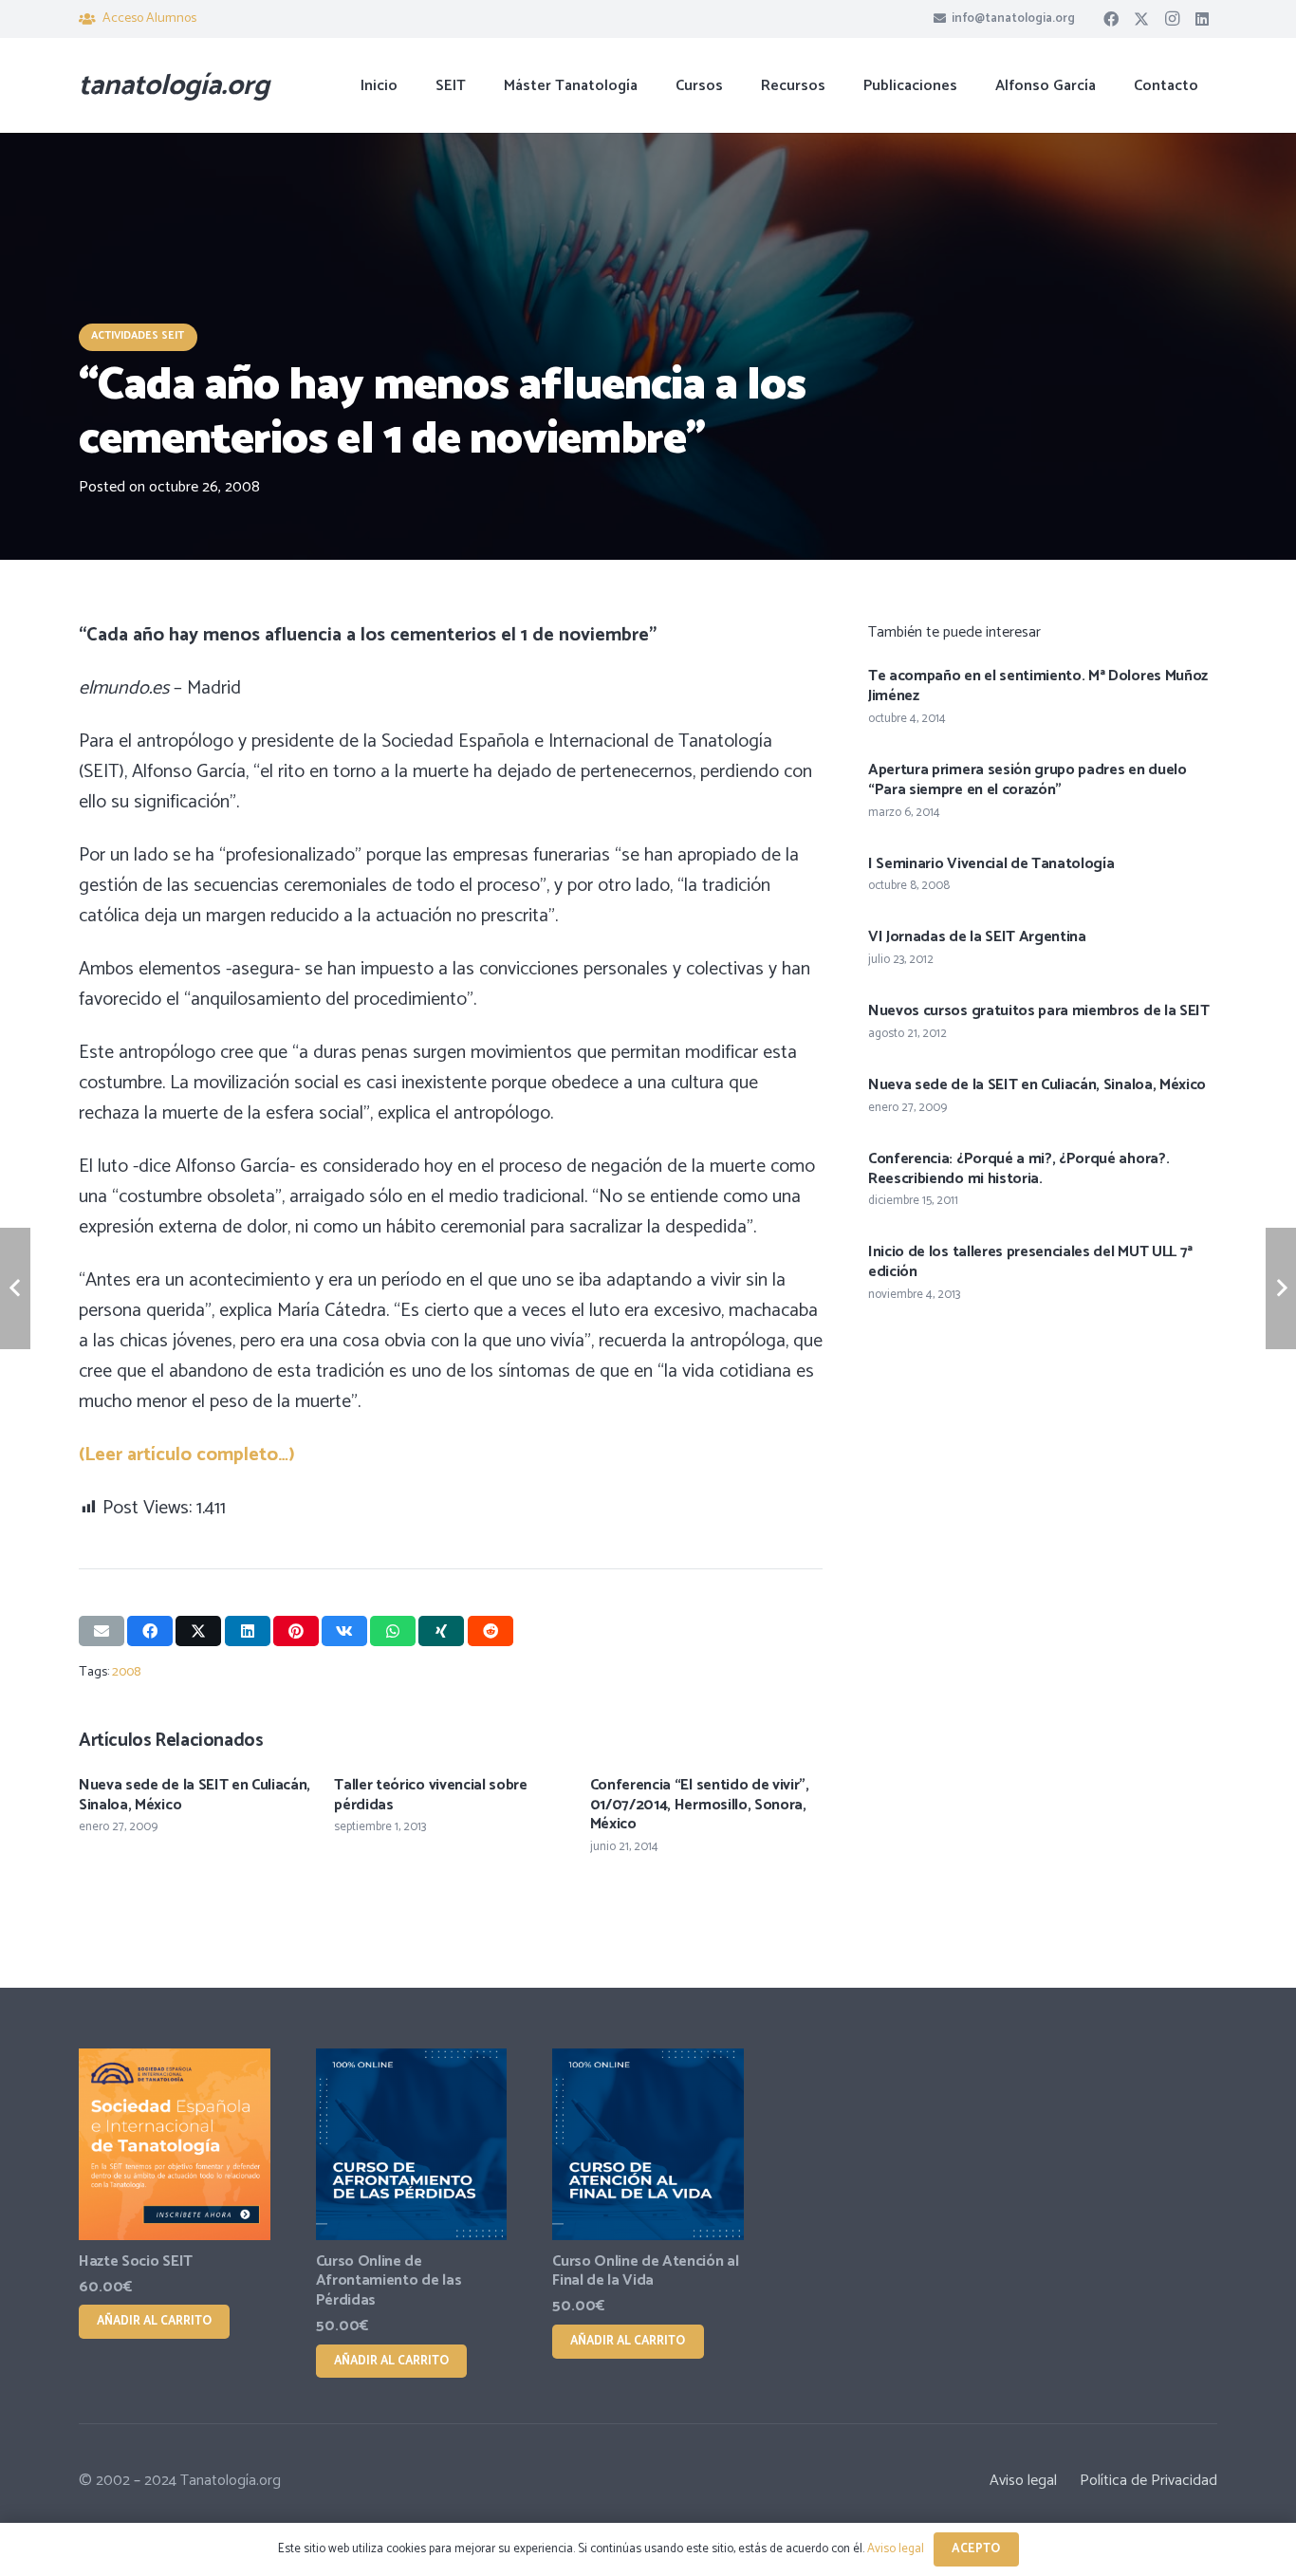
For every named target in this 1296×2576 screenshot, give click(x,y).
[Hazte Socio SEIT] (175, 2144)
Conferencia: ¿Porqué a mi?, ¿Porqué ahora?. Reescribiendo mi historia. (1018, 1169)
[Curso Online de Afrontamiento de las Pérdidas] (412, 2144)
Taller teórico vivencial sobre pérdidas (430, 1795)
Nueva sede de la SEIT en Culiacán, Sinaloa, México (194, 1795)
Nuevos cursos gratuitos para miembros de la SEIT (1039, 1011)
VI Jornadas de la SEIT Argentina (977, 937)
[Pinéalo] (296, 1631)
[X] (1141, 19)
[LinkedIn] (1202, 19)
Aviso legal (1023, 2481)
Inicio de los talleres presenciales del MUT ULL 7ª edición (1030, 1262)
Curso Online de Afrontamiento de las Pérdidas (389, 2281)
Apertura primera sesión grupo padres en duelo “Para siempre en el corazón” (1028, 780)
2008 (126, 1672)
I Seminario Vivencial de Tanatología (991, 864)
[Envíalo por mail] (102, 1631)
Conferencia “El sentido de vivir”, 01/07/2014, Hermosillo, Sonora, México (700, 1805)
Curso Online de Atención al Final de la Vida (645, 2271)
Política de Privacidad (1148, 2481)
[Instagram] (1172, 19)
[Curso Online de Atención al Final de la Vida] (648, 2144)
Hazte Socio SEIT (136, 2261)
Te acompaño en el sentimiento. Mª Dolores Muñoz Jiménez (1038, 686)
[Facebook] (1111, 19)
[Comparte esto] (150, 1631)
